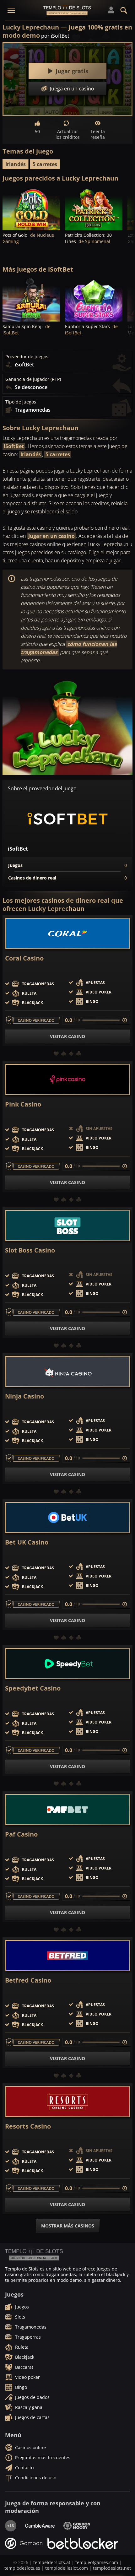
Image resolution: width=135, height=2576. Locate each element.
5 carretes (45, 164)
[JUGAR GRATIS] (31, 209)
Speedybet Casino (33, 1688)
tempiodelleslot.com (67, 2568)
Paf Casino (21, 1834)
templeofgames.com (97, 2562)
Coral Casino (24, 958)
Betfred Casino (28, 1980)
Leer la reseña (98, 134)
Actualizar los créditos (68, 134)
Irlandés (16, 164)
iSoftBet (14, 446)
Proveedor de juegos (27, 357)
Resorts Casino (28, 2126)
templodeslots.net (112, 2568)
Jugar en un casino (51, 536)
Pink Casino (23, 1104)
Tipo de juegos (21, 402)
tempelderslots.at (52, 2562)
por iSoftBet (55, 36)
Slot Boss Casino (30, 1250)
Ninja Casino (24, 1396)
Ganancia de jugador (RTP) (33, 379)
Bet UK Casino (27, 1542)
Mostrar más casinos (68, 2226)
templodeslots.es (22, 2568)
